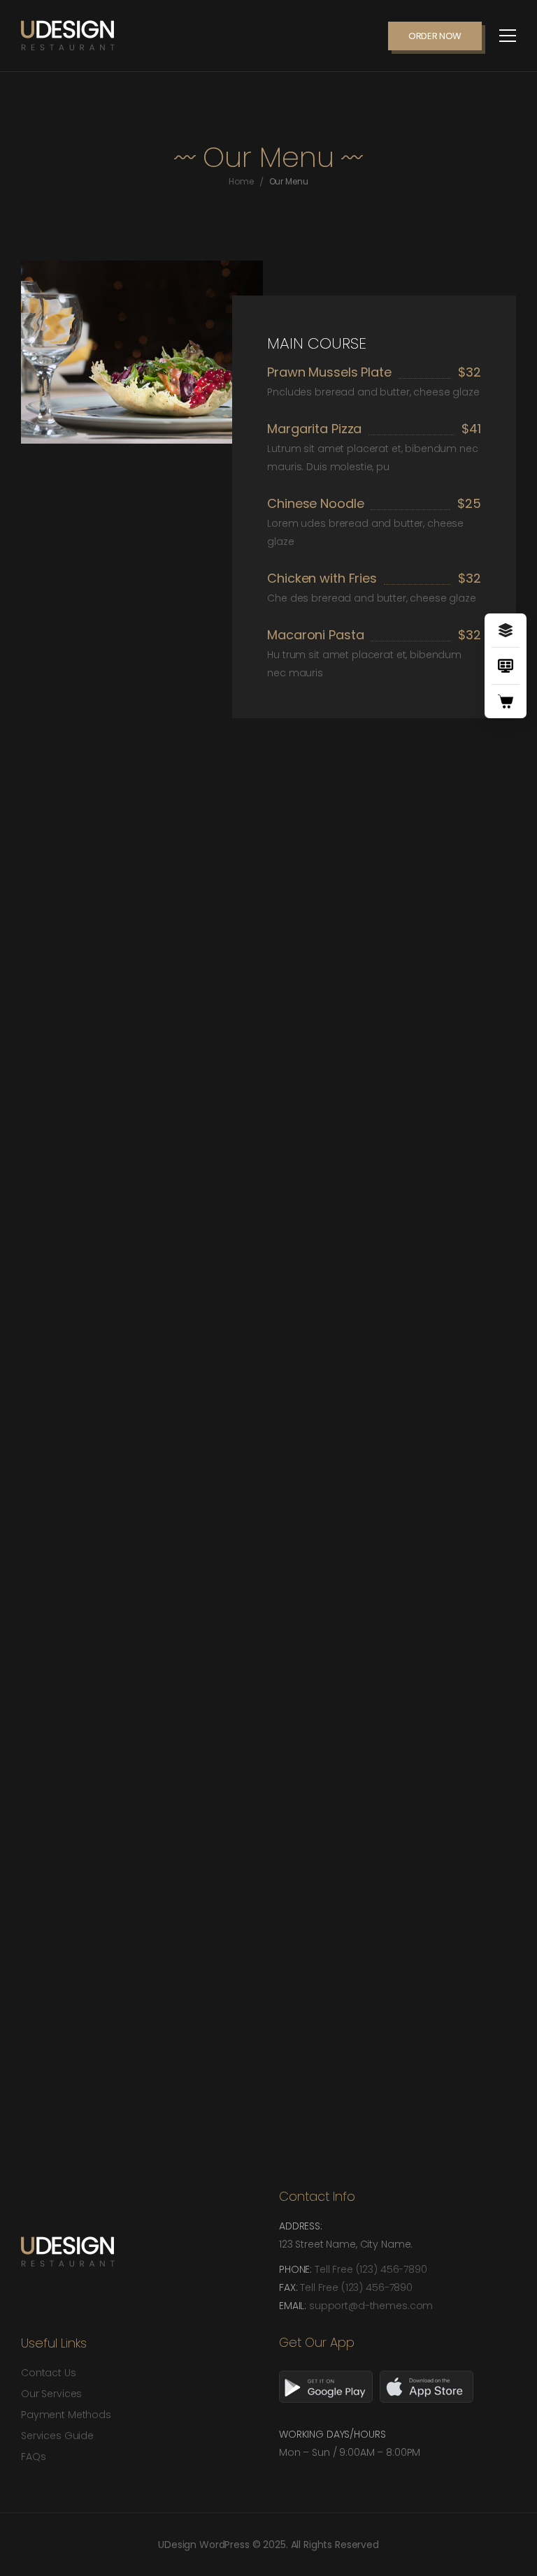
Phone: (297, 2269)
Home (241, 181)
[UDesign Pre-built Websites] (506, 630)
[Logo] (68, 36)
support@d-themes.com (371, 2306)
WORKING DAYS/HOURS (332, 2434)
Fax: (289, 2287)
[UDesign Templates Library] (506, 666)
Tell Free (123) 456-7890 (371, 2269)
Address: (301, 2226)
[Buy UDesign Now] (506, 701)
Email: (294, 2306)
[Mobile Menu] (508, 36)
